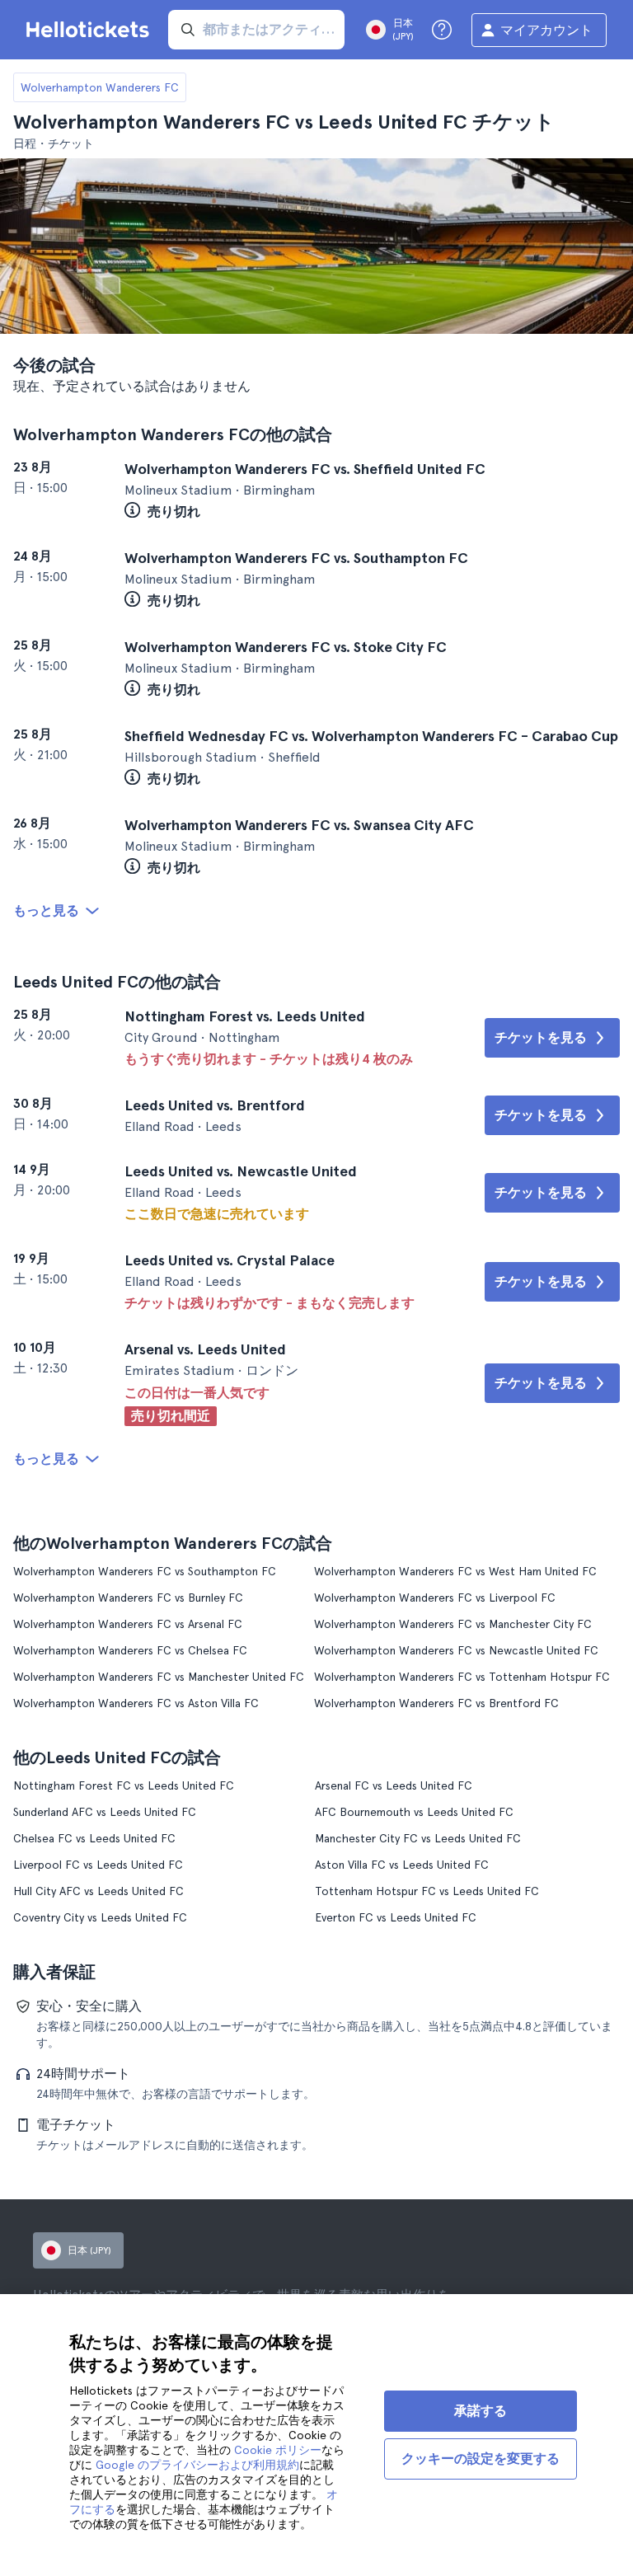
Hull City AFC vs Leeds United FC (98, 1891)
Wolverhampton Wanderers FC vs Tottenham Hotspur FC (462, 1677)
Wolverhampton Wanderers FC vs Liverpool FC (435, 1598)
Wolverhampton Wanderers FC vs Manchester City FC (453, 1624)
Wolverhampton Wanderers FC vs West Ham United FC (455, 1571)
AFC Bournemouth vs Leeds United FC (414, 1812)
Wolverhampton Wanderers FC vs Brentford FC (436, 1703)
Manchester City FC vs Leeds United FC (418, 1838)
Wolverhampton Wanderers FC (100, 87)
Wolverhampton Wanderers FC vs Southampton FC (145, 1571)
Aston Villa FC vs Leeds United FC (402, 1865)
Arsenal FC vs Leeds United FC (394, 1785)
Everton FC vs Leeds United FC (396, 1917)
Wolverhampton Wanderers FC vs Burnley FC (128, 1598)
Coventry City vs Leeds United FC (100, 1917)
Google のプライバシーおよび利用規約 (197, 2465)
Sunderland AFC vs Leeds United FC (105, 1812)
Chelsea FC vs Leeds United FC (94, 1838)
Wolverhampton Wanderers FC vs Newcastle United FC (456, 1650)
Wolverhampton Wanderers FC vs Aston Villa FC (136, 1703)
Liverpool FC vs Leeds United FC (98, 1865)
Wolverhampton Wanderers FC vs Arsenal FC (128, 1624)
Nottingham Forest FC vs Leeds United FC (124, 1785)
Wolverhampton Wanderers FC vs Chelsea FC (130, 1650)
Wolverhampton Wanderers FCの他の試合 (173, 434)
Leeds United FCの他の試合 (117, 982)
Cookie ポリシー (278, 2450)
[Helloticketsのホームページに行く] (91, 30)
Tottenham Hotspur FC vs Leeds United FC (427, 1891)
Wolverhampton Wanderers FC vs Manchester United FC (159, 1677)
